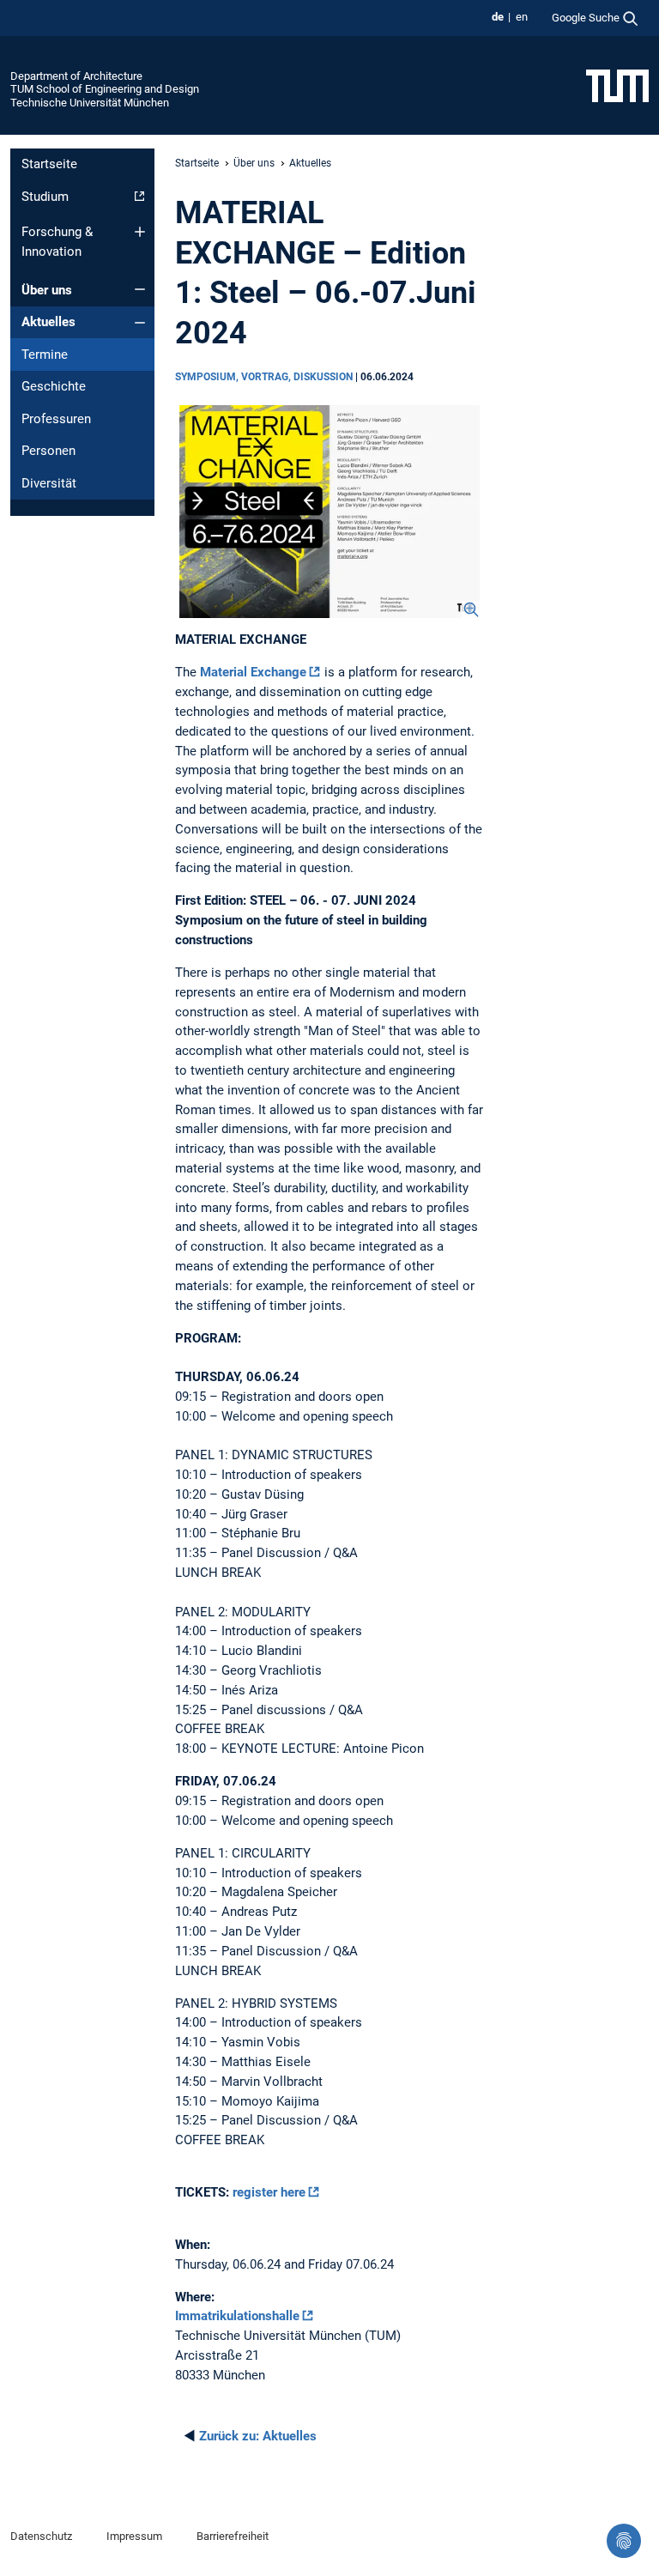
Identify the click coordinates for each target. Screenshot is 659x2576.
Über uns (47, 290)
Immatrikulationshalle (237, 2316)
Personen (48, 451)
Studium (45, 197)
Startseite (49, 164)
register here (269, 2192)
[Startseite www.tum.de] (617, 85)
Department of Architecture (76, 76)
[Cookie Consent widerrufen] (624, 2541)
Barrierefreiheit (233, 2536)
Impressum (134, 2536)
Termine (45, 355)
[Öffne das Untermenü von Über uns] (140, 289)
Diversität (49, 483)
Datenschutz (41, 2536)
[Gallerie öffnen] (329, 512)
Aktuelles (48, 322)
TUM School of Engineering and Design (105, 89)
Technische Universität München (90, 103)
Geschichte (54, 386)
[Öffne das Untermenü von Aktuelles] (140, 323)
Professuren (56, 419)
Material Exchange (253, 672)
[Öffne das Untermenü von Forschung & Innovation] (140, 232)
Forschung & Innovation (57, 242)
